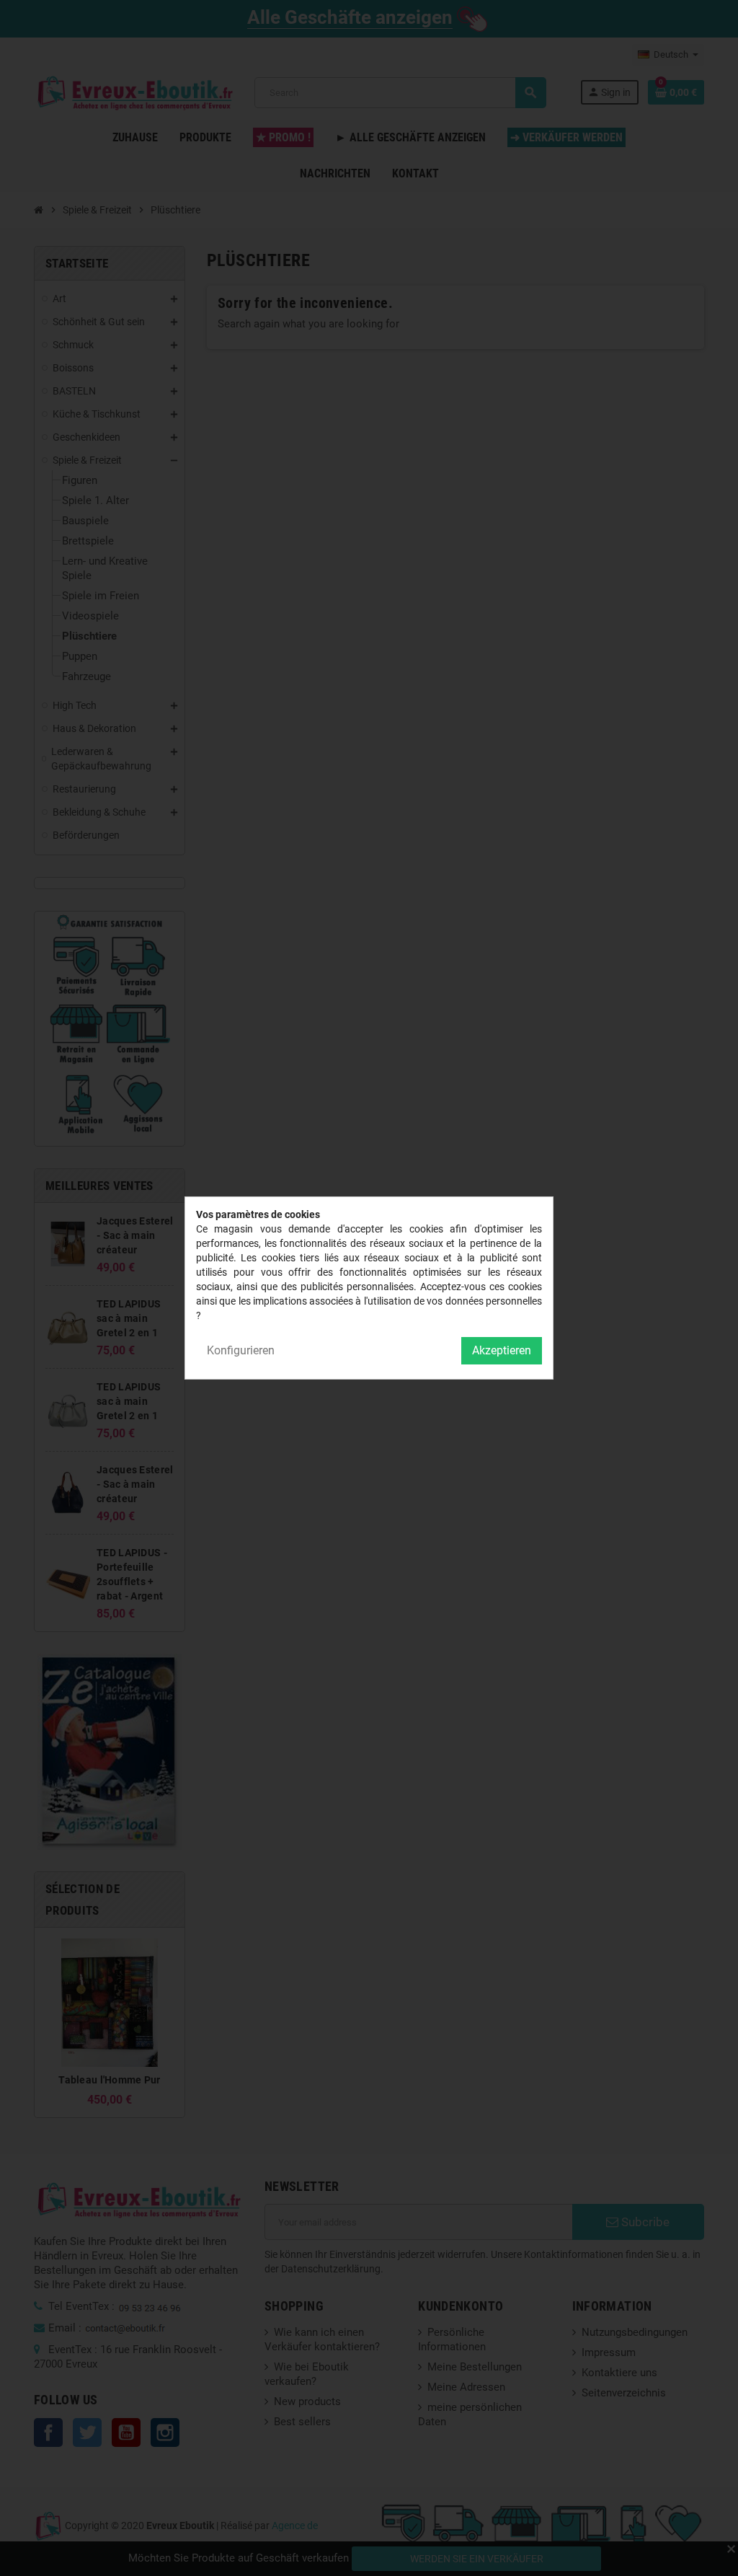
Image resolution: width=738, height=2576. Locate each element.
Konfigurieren (241, 1350)
